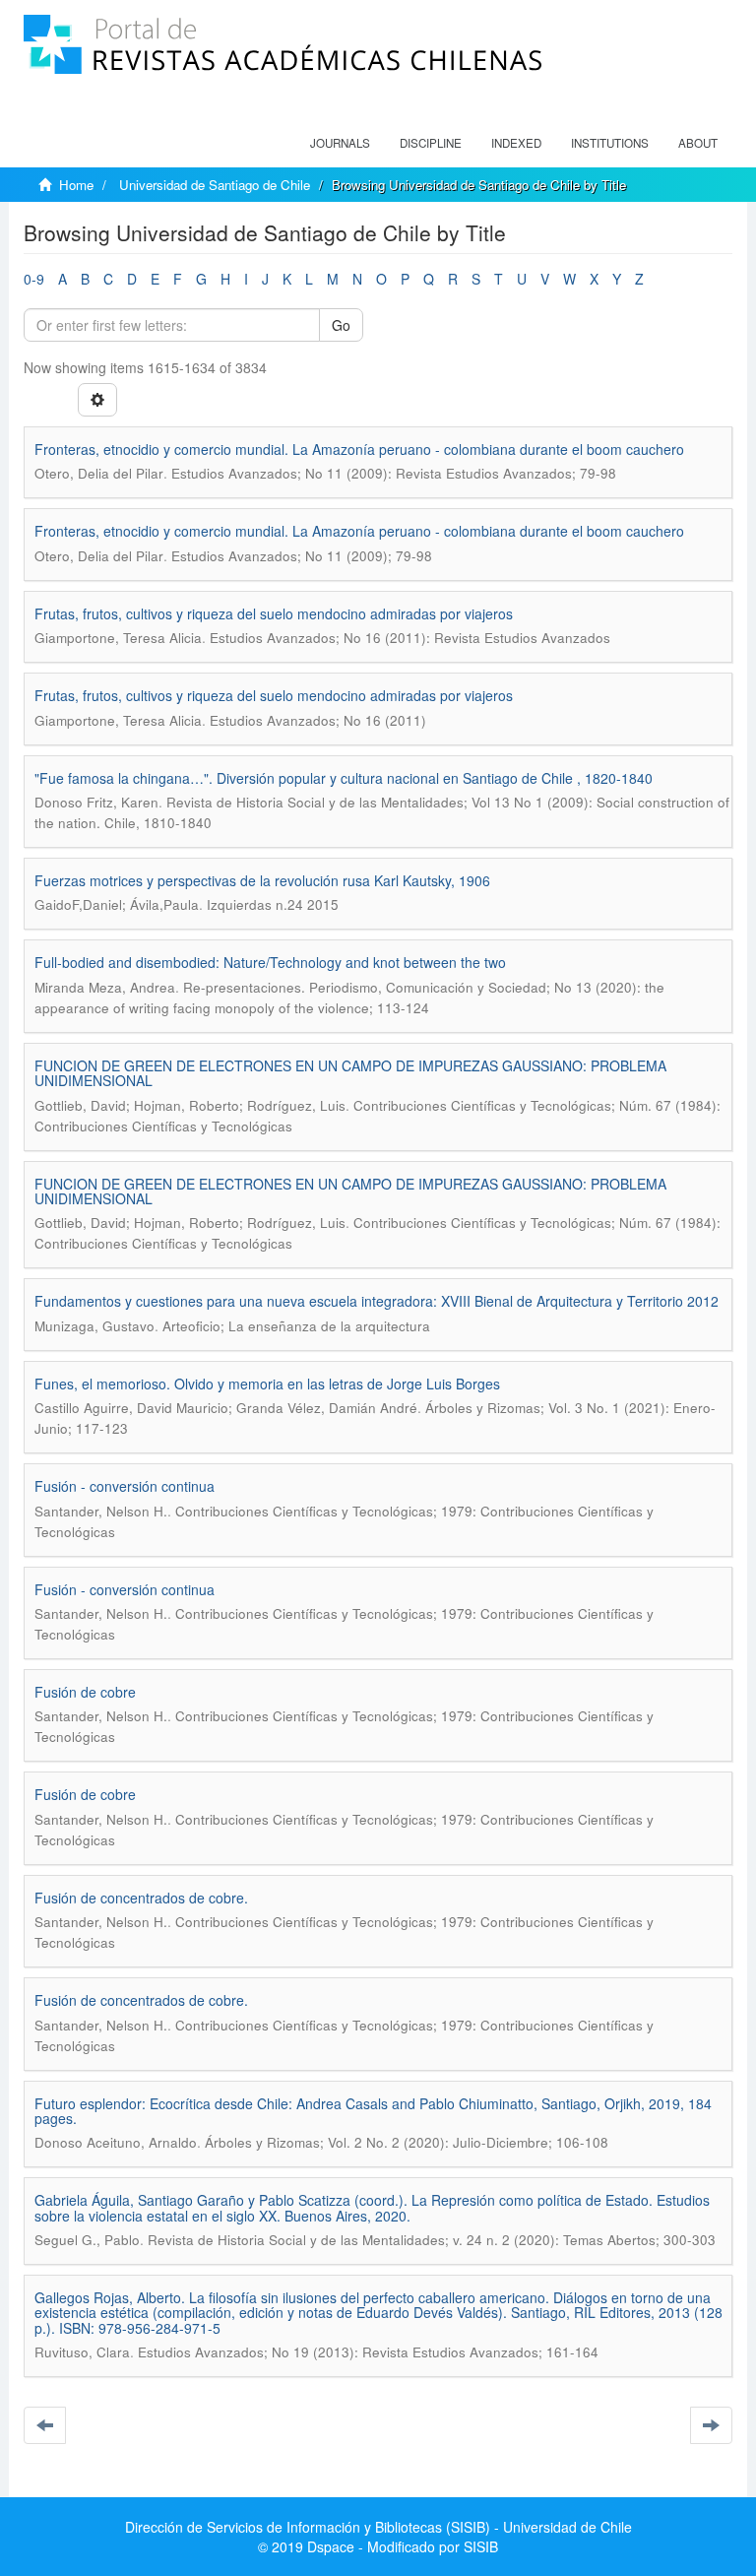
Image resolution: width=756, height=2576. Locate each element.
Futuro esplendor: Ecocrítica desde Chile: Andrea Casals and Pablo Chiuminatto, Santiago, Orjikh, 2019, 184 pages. (373, 2111)
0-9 (34, 279)
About (698, 143)
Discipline (431, 143)
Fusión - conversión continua (125, 1486)
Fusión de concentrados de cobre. (141, 1898)
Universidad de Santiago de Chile (215, 185)
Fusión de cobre (85, 1692)
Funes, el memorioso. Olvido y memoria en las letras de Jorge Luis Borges (267, 1384)
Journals (340, 143)
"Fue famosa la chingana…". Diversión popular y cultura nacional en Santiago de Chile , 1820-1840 (344, 778)
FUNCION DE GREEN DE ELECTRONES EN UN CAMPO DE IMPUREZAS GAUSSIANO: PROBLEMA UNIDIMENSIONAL (350, 1073)
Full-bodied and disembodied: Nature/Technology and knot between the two (270, 962)
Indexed (516, 143)
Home (76, 185)
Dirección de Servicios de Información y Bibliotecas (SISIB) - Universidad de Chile (378, 2527)
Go (341, 325)
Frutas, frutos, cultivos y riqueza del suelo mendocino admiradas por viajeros (274, 613)
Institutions (610, 143)
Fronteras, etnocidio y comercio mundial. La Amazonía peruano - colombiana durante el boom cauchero (359, 449)
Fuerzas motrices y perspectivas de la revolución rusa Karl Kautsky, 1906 (262, 880)
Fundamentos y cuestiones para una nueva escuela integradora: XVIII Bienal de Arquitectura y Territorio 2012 (377, 1301)
